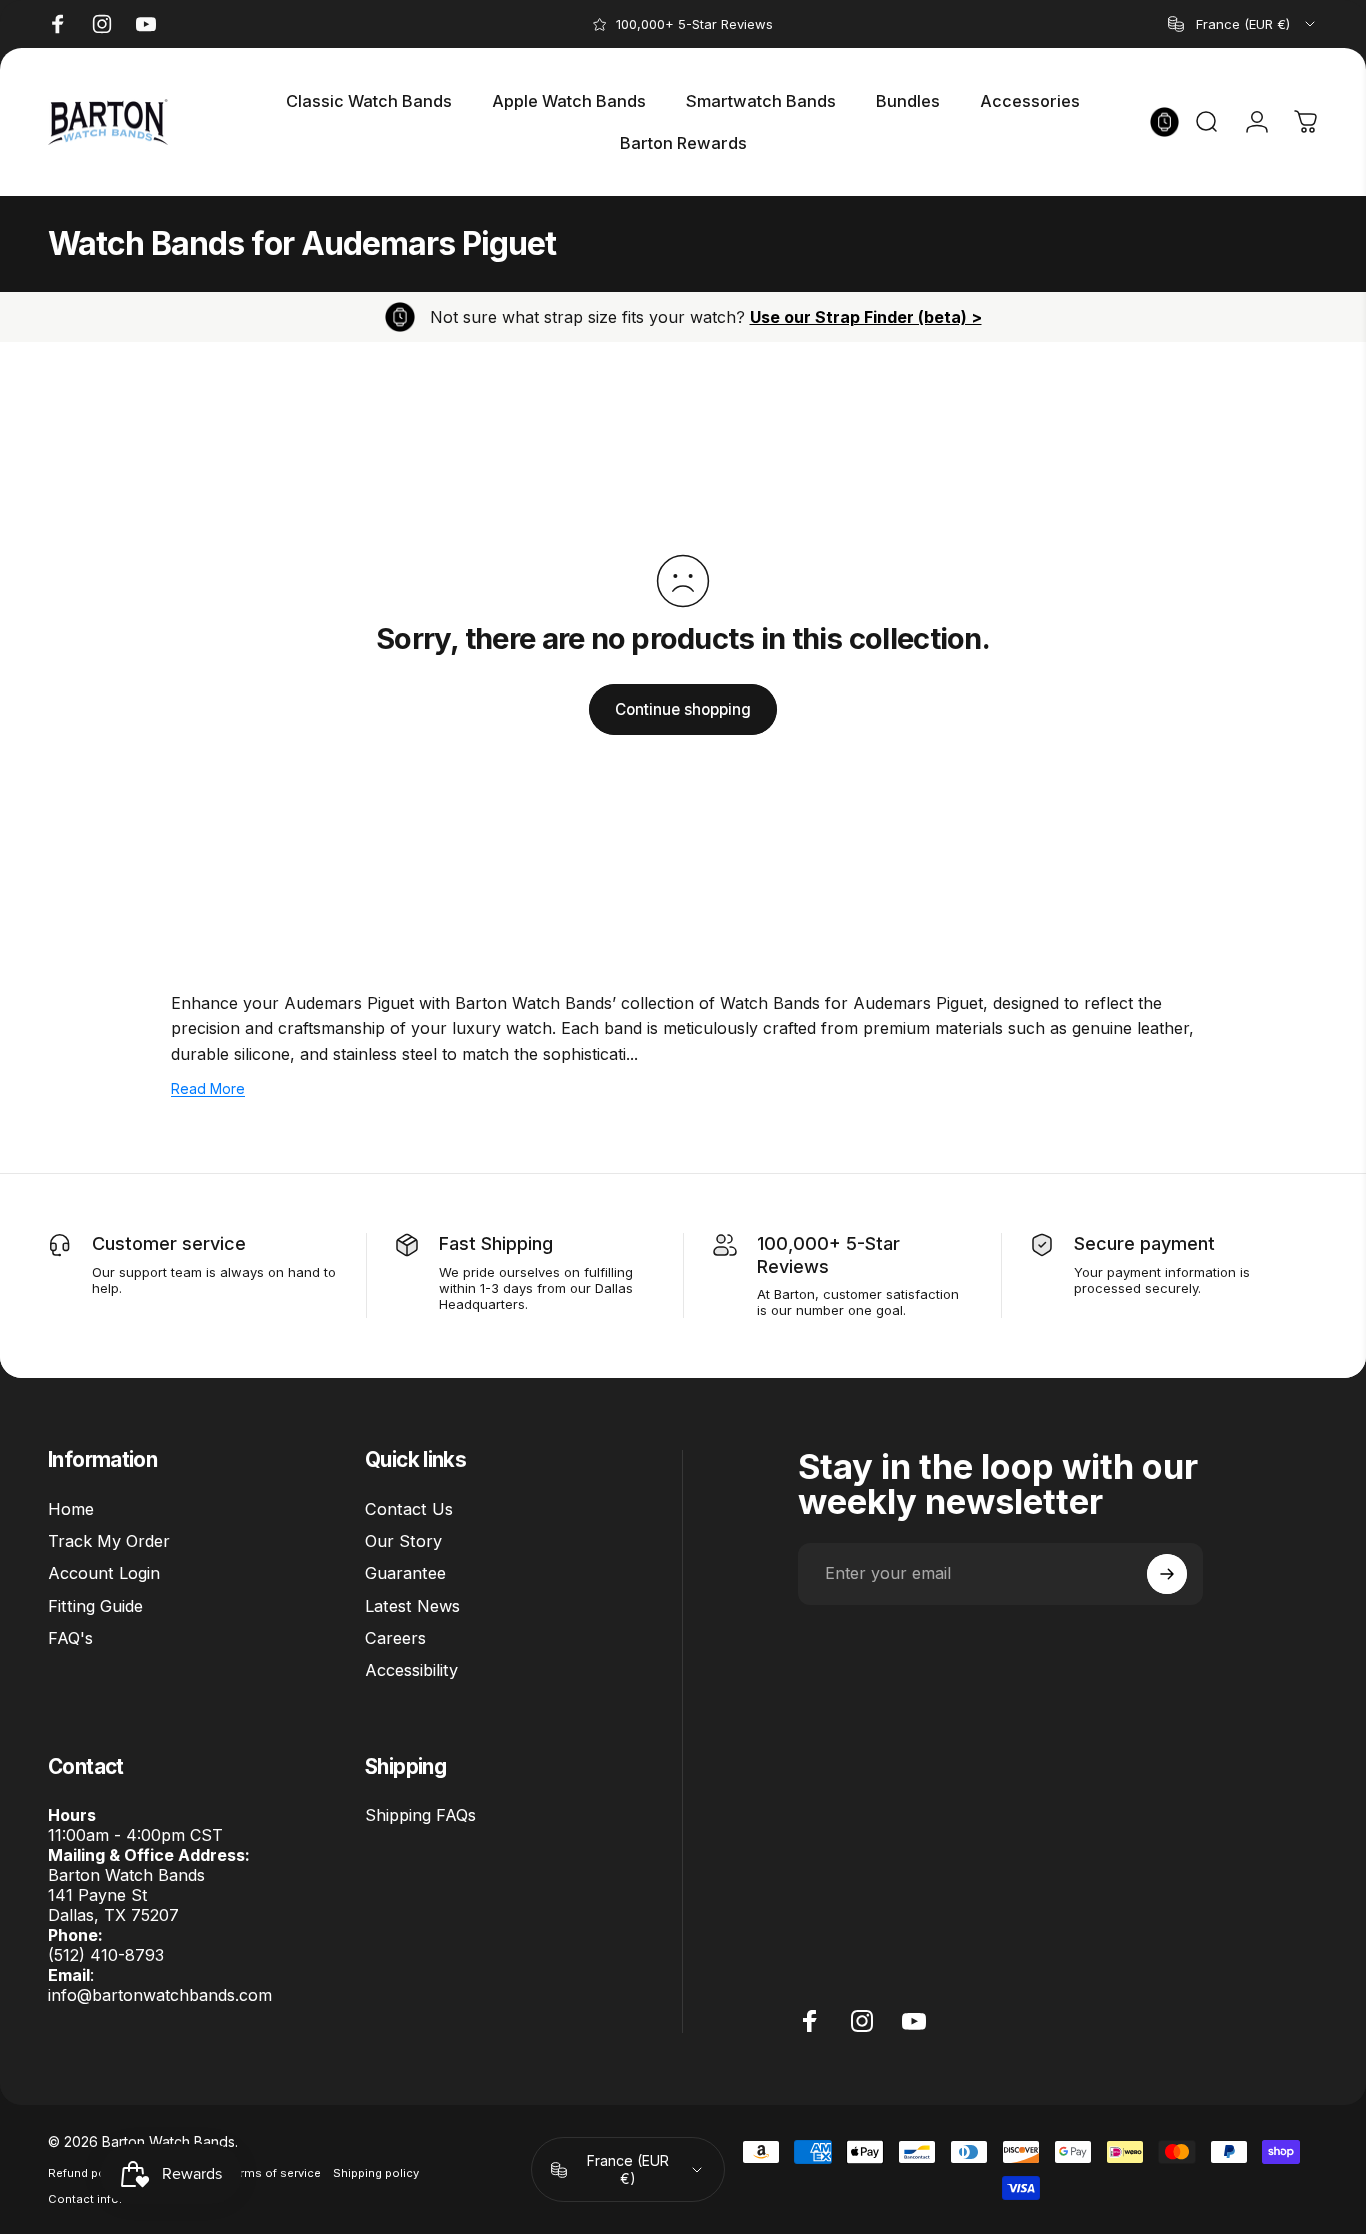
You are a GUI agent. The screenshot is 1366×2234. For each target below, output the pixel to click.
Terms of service (274, 2173)
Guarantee (405, 1573)
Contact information (105, 2199)
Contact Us (409, 1509)
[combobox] (1243, 24)
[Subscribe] (1167, 1574)
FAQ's (70, 1638)
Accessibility (411, 1671)
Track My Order (109, 1541)
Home (71, 1509)
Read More (208, 1088)
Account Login (104, 1573)
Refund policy (86, 2173)
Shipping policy (376, 2173)
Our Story (403, 1541)
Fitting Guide (95, 1606)
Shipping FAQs (420, 1815)
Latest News (412, 1606)
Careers (395, 1638)
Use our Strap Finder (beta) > (866, 317)
